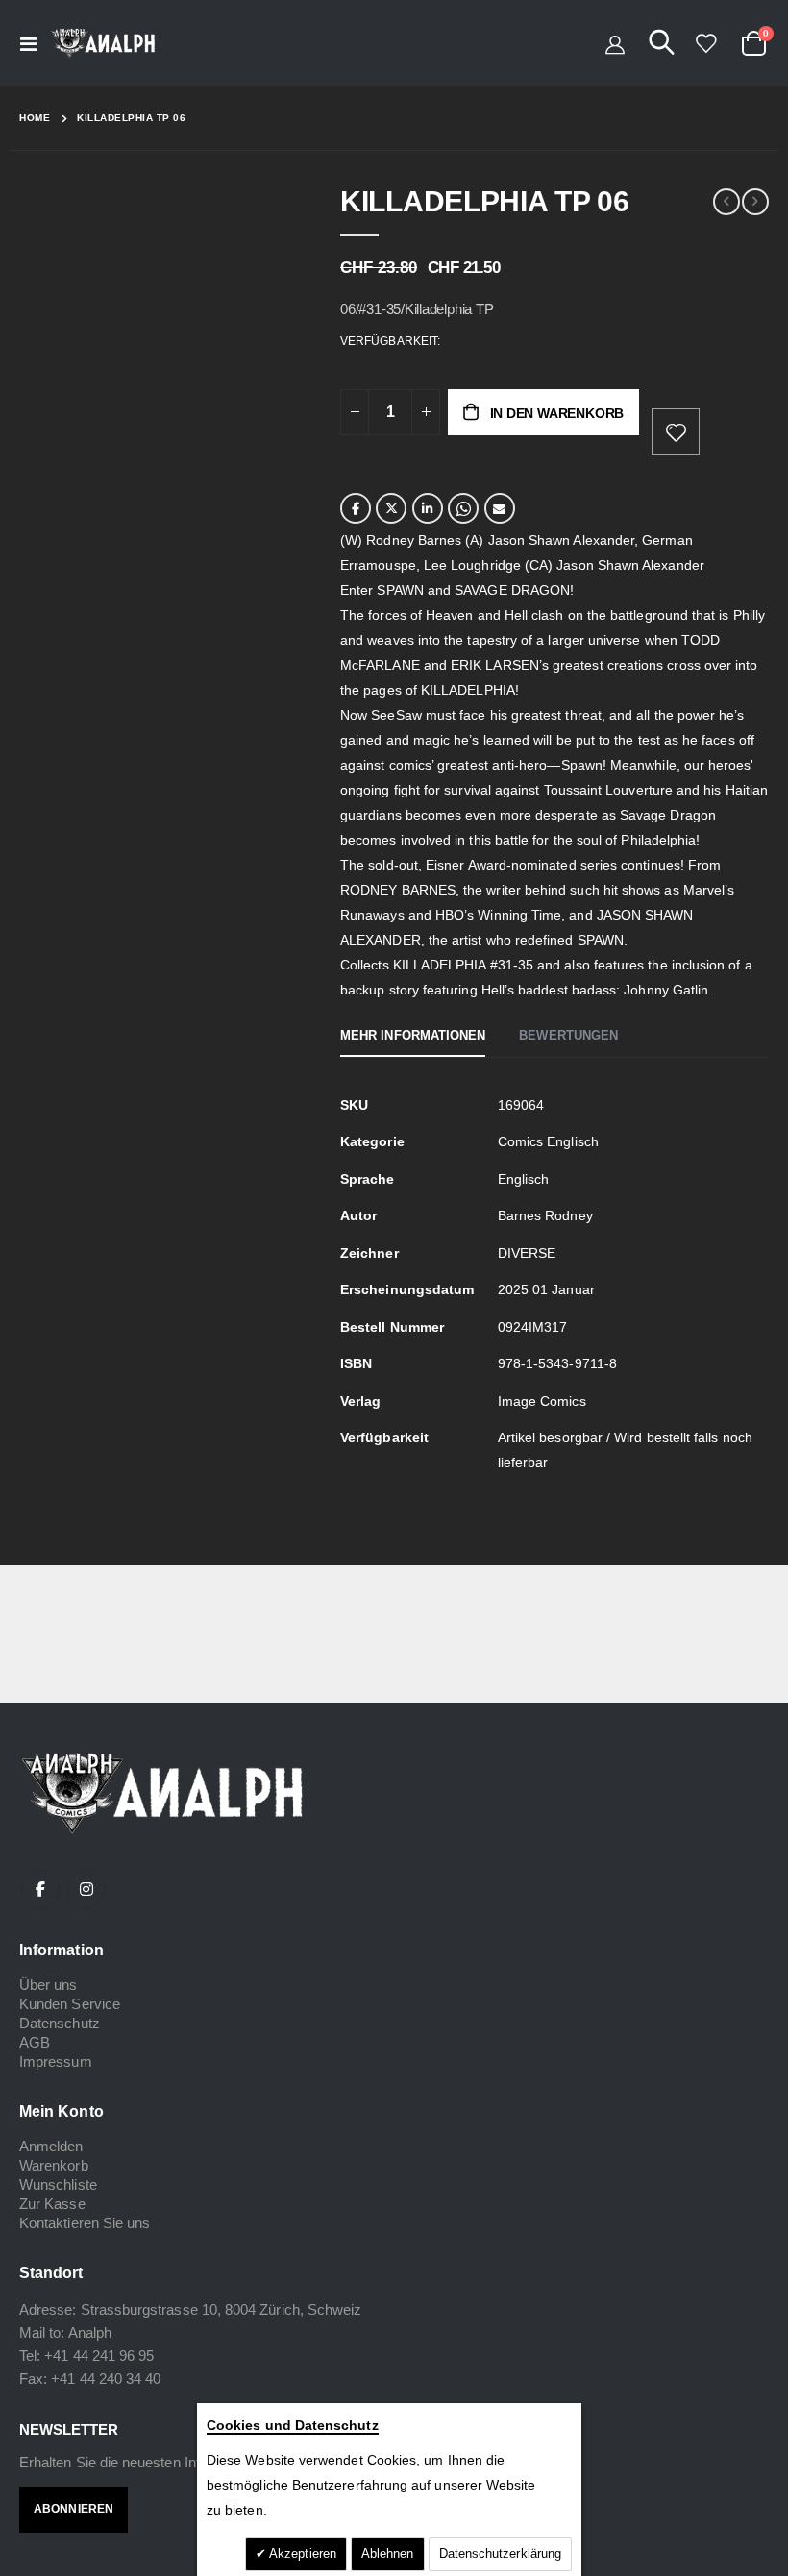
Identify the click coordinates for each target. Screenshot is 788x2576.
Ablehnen (388, 2553)
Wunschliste (58, 2184)
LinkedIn (428, 508)
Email (500, 508)
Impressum (56, 2061)
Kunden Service (70, 2004)
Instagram (86, 1889)
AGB (35, 2042)
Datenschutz (60, 2023)
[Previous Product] (726, 202)
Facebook (356, 508)
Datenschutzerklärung (500, 2553)
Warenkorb (54, 2165)
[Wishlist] (705, 43)
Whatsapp (463, 508)
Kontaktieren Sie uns (85, 2223)
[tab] (413, 1037)
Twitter (391, 508)
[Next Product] (755, 202)
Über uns (49, 1985)
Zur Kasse (52, 2204)
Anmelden (51, 2146)
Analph (90, 2332)
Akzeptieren (301, 2553)
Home (35, 118)
